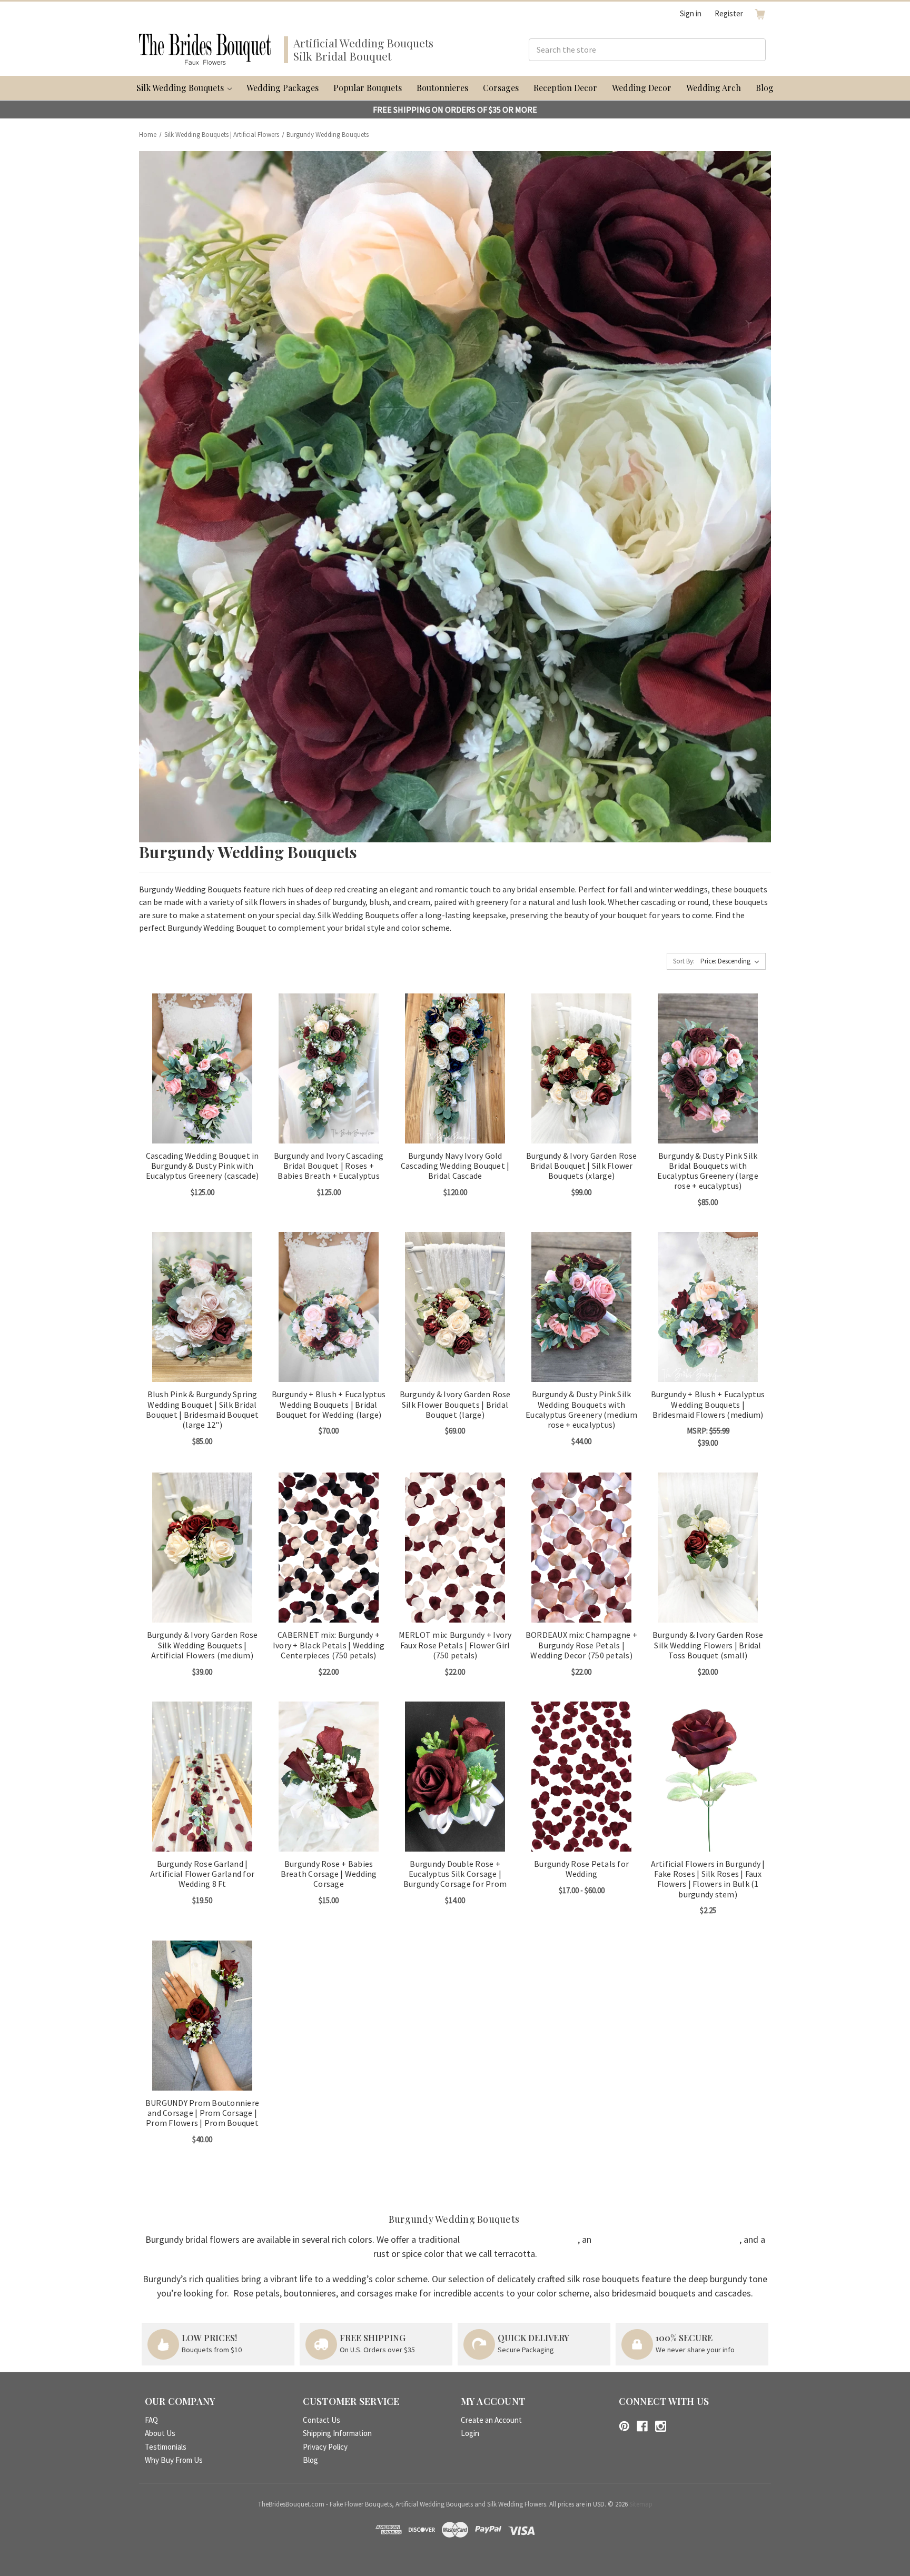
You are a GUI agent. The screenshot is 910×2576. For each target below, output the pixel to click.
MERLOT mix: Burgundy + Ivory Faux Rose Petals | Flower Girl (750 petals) (455, 1645)
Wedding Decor (642, 88)
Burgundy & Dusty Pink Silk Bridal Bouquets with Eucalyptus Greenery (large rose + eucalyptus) (708, 1171)
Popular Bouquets (368, 88)
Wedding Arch (714, 88)
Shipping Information (337, 2433)
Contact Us (322, 2420)
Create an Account (491, 2420)
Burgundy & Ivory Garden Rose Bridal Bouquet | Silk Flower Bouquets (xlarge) (582, 1166)
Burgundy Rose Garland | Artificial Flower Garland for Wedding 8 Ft (202, 1874)
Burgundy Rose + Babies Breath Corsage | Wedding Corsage (329, 1874)
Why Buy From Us (174, 2460)
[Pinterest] (624, 2426)
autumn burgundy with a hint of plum (666, 2239)
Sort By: (684, 961)
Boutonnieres (442, 88)
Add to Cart (329, 1556)
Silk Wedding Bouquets (181, 88)
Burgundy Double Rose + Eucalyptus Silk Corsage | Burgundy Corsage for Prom (455, 1874)
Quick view (194, 1059)
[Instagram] (661, 2426)
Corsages (501, 88)
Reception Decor (565, 88)
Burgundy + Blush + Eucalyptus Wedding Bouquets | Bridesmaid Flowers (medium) (708, 1404)
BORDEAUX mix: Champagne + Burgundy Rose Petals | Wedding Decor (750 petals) (581, 1645)
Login (470, 2433)
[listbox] (732, 961)
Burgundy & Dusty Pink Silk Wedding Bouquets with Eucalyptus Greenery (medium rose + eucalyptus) (581, 1410)
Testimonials (166, 2447)
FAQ (151, 2420)
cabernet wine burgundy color (520, 2239)
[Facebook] (642, 2426)
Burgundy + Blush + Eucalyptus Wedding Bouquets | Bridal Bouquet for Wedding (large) (329, 1404)
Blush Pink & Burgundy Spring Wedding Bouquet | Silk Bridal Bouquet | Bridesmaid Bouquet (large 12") (202, 1410)
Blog (765, 88)
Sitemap (641, 2504)
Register (729, 13)
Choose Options (202, 1077)
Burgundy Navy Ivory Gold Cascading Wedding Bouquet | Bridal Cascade (455, 1166)
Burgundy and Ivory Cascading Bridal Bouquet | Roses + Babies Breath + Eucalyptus (329, 1166)
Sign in (691, 13)
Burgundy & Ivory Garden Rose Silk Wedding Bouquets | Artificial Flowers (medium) (202, 1645)
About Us (160, 2433)
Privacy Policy (325, 2447)
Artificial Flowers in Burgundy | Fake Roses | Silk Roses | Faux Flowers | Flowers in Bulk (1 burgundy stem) (708, 1879)
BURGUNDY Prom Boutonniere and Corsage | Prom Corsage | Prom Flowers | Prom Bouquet (202, 2113)
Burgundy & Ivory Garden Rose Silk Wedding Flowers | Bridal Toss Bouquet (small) (708, 1645)
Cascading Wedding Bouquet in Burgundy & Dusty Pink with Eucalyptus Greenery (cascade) (202, 1166)
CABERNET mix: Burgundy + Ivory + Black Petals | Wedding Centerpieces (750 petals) (329, 1645)
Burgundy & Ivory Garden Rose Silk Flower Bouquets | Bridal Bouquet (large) (455, 1404)
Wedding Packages (283, 88)
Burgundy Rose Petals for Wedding (581, 1869)
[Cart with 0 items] (760, 14)
